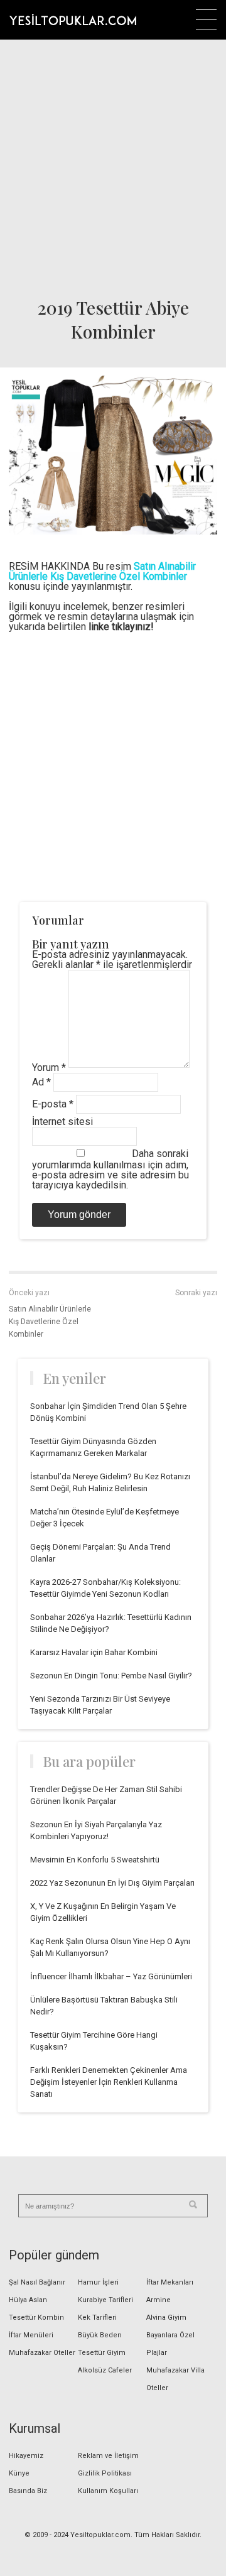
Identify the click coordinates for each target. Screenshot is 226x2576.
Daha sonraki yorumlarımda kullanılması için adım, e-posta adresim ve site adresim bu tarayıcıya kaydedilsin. (110, 1169)
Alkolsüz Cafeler (105, 2370)
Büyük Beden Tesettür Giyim (102, 2344)
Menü (206, 20)
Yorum (49, 1068)
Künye (19, 2473)
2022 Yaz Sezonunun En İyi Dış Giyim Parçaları (112, 1883)
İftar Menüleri (31, 2335)
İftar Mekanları (170, 2282)
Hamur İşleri (98, 2282)
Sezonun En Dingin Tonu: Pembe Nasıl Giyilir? (111, 1676)
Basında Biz (28, 2491)
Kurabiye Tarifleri (105, 2300)
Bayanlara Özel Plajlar (170, 2344)
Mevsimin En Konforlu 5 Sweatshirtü (95, 1860)
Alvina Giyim (166, 2318)
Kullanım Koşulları (108, 2491)
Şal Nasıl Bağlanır (37, 2282)
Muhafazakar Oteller (42, 2353)
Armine (159, 2300)
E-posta (53, 1104)
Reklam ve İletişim (108, 2456)
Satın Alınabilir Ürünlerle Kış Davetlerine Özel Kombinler (50, 1322)
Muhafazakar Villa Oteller (175, 2379)
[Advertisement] (113, 164)
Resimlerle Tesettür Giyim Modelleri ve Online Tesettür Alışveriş (73, 19)
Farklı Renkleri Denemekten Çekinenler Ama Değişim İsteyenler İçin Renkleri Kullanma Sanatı (109, 2082)
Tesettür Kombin (36, 2318)
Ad (41, 1082)
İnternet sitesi (62, 1122)
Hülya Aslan (28, 2300)
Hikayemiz (26, 2456)
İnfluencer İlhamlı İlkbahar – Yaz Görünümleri (111, 1976)
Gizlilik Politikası (105, 2473)
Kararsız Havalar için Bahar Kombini (94, 1652)
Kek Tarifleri (97, 2318)
